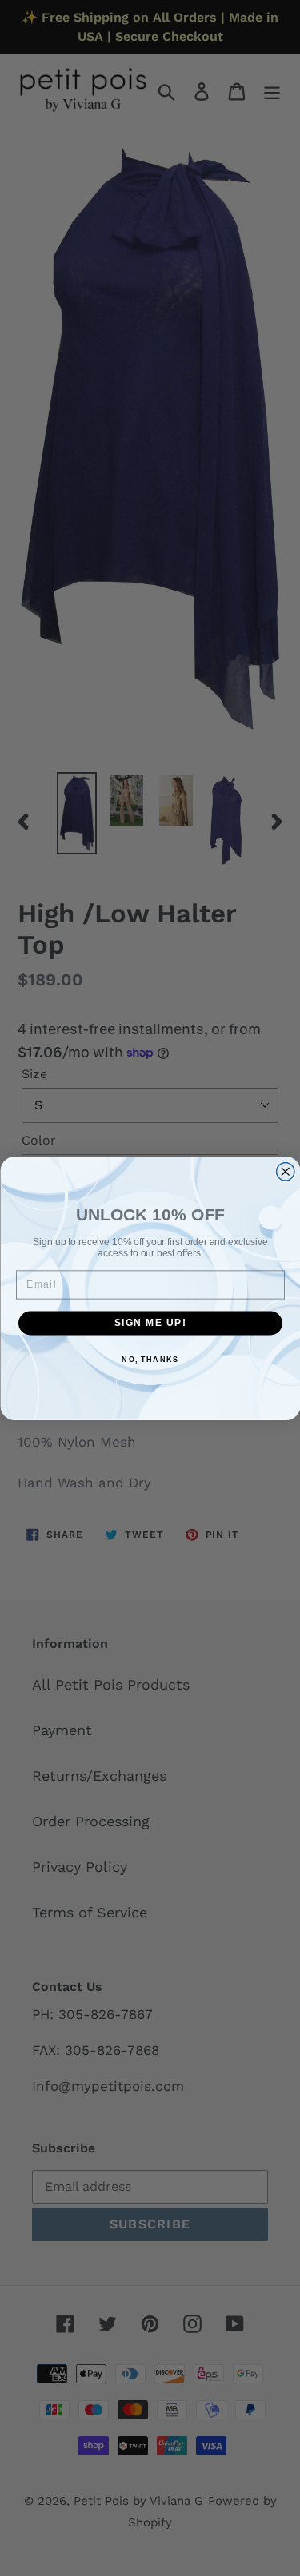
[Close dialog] (285, 1171)
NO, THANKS (150, 1359)
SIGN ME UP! (150, 1322)
